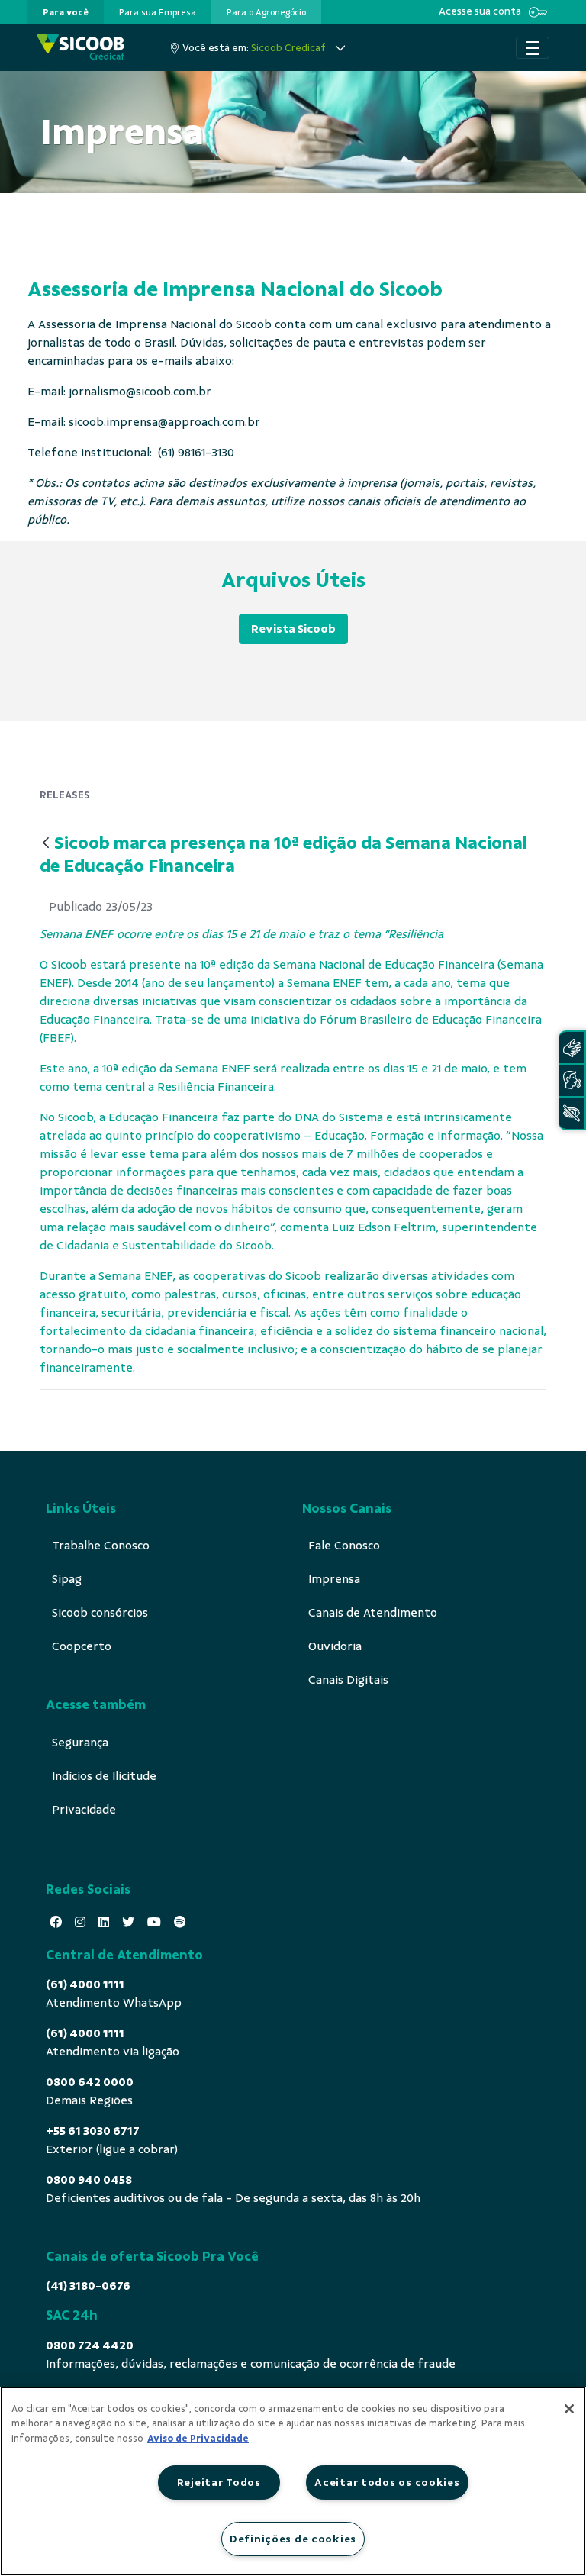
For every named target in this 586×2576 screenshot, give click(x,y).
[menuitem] (66, 12)
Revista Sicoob (293, 629)
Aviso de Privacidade (198, 2439)
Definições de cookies (293, 2539)
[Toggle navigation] (533, 48)
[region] (293, 2481)
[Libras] (572, 1048)
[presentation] (66, 12)
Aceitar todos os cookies (387, 2482)
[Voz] (572, 1080)
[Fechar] (569, 2409)
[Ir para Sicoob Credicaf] (80, 48)
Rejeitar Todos (219, 2482)
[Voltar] (46, 844)
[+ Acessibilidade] (572, 1113)
